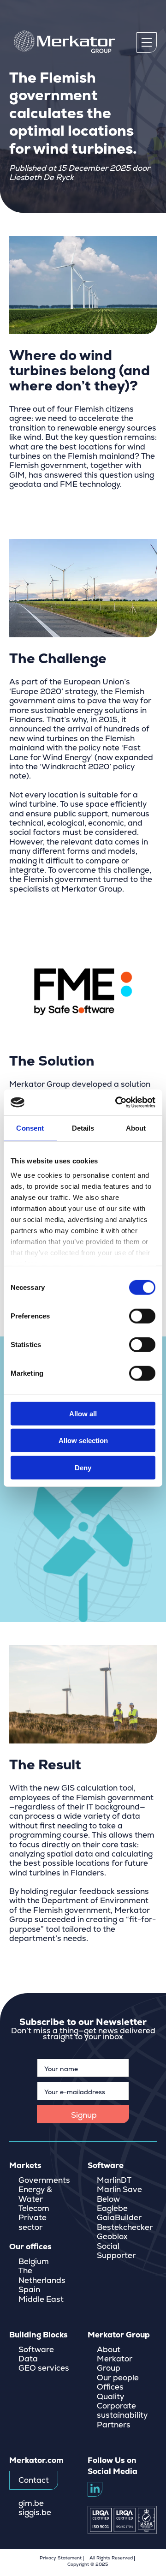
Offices (110, 2387)
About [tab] (136, 1128)
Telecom (34, 2209)
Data (28, 2359)
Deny (83, 1467)
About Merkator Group (115, 2359)
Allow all (83, 1413)
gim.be (31, 2504)
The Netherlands (42, 2276)
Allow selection (83, 1441)
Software (36, 2350)
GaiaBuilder (119, 2218)
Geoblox (112, 2237)
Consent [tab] (30, 1128)
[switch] (142, 1316)
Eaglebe (112, 2209)
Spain (29, 2290)
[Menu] (147, 42)
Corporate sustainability (122, 2411)
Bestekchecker (125, 2228)
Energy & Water (35, 2194)
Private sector (33, 2223)
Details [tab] (83, 1128)
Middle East (41, 2300)
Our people (118, 2378)
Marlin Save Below (119, 2194)
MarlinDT (114, 2181)
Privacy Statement (61, 2558)
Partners (114, 2425)
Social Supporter (116, 2251)
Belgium (34, 2262)
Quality (110, 2397)
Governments (44, 2181)
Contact (34, 2480)
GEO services (44, 2368)
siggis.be (35, 2513)
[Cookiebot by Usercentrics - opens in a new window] (117, 1102)
